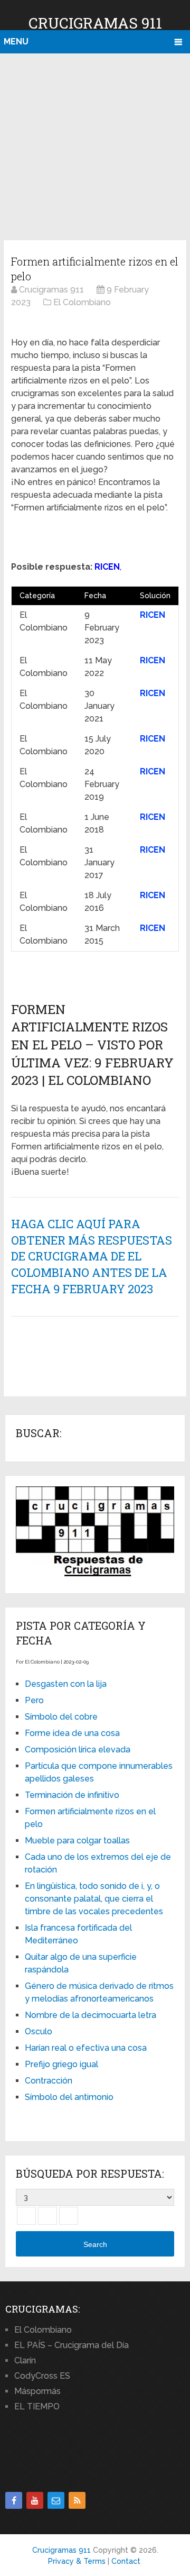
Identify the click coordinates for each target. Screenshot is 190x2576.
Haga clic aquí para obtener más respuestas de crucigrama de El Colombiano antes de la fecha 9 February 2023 (92, 1256)
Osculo (39, 2031)
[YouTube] (35, 2500)
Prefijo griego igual (61, 2064)
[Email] (56, 2500)
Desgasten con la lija (66, 1684)
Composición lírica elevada (78, 1750)
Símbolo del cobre (61, 1717)
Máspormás (37, 2391)
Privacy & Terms (77, 2561)
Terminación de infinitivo (72, 1795)
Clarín (25, 2360)
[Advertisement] (95, 145)
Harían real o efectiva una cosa (86, 2048)
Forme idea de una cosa (72, 1733)
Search (95, 2244)
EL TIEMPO (37, 2406)
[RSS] (77, 2500)
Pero (34, 1700)
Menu (16, 42)
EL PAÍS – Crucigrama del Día (72, 2345)
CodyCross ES (42, 2376)
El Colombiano (43, 2330)
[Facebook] (14, 2500)
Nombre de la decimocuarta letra (91, 2015)
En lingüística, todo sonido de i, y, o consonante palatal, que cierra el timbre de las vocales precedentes (94, 1899)
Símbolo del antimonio (69, 2097)
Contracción (49, 2081)
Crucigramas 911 (95, 23)
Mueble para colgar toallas (77, 1840)
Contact (126, 2561)
